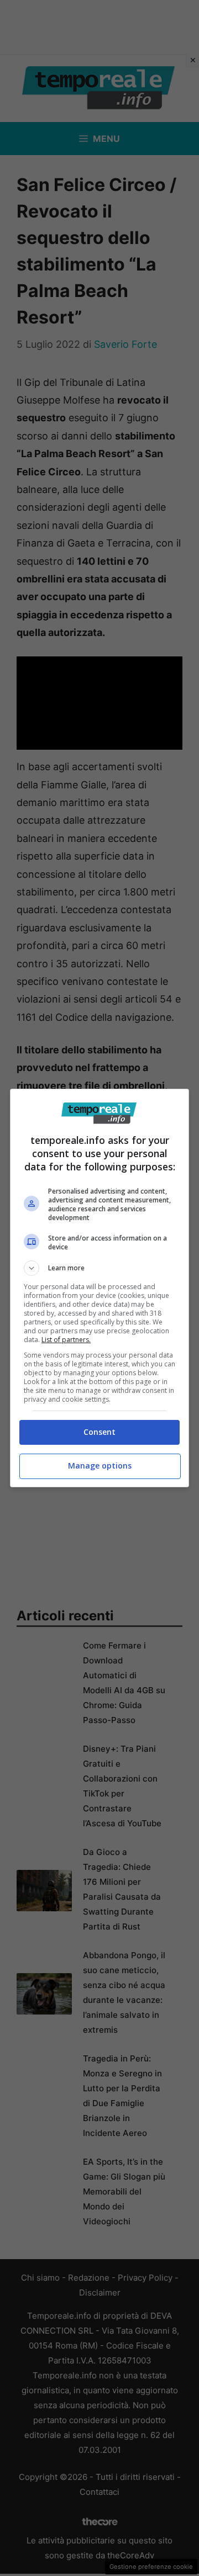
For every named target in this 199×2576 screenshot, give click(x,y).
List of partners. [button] (66, 1340)
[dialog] (99, 1288)
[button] (99, 1268)
